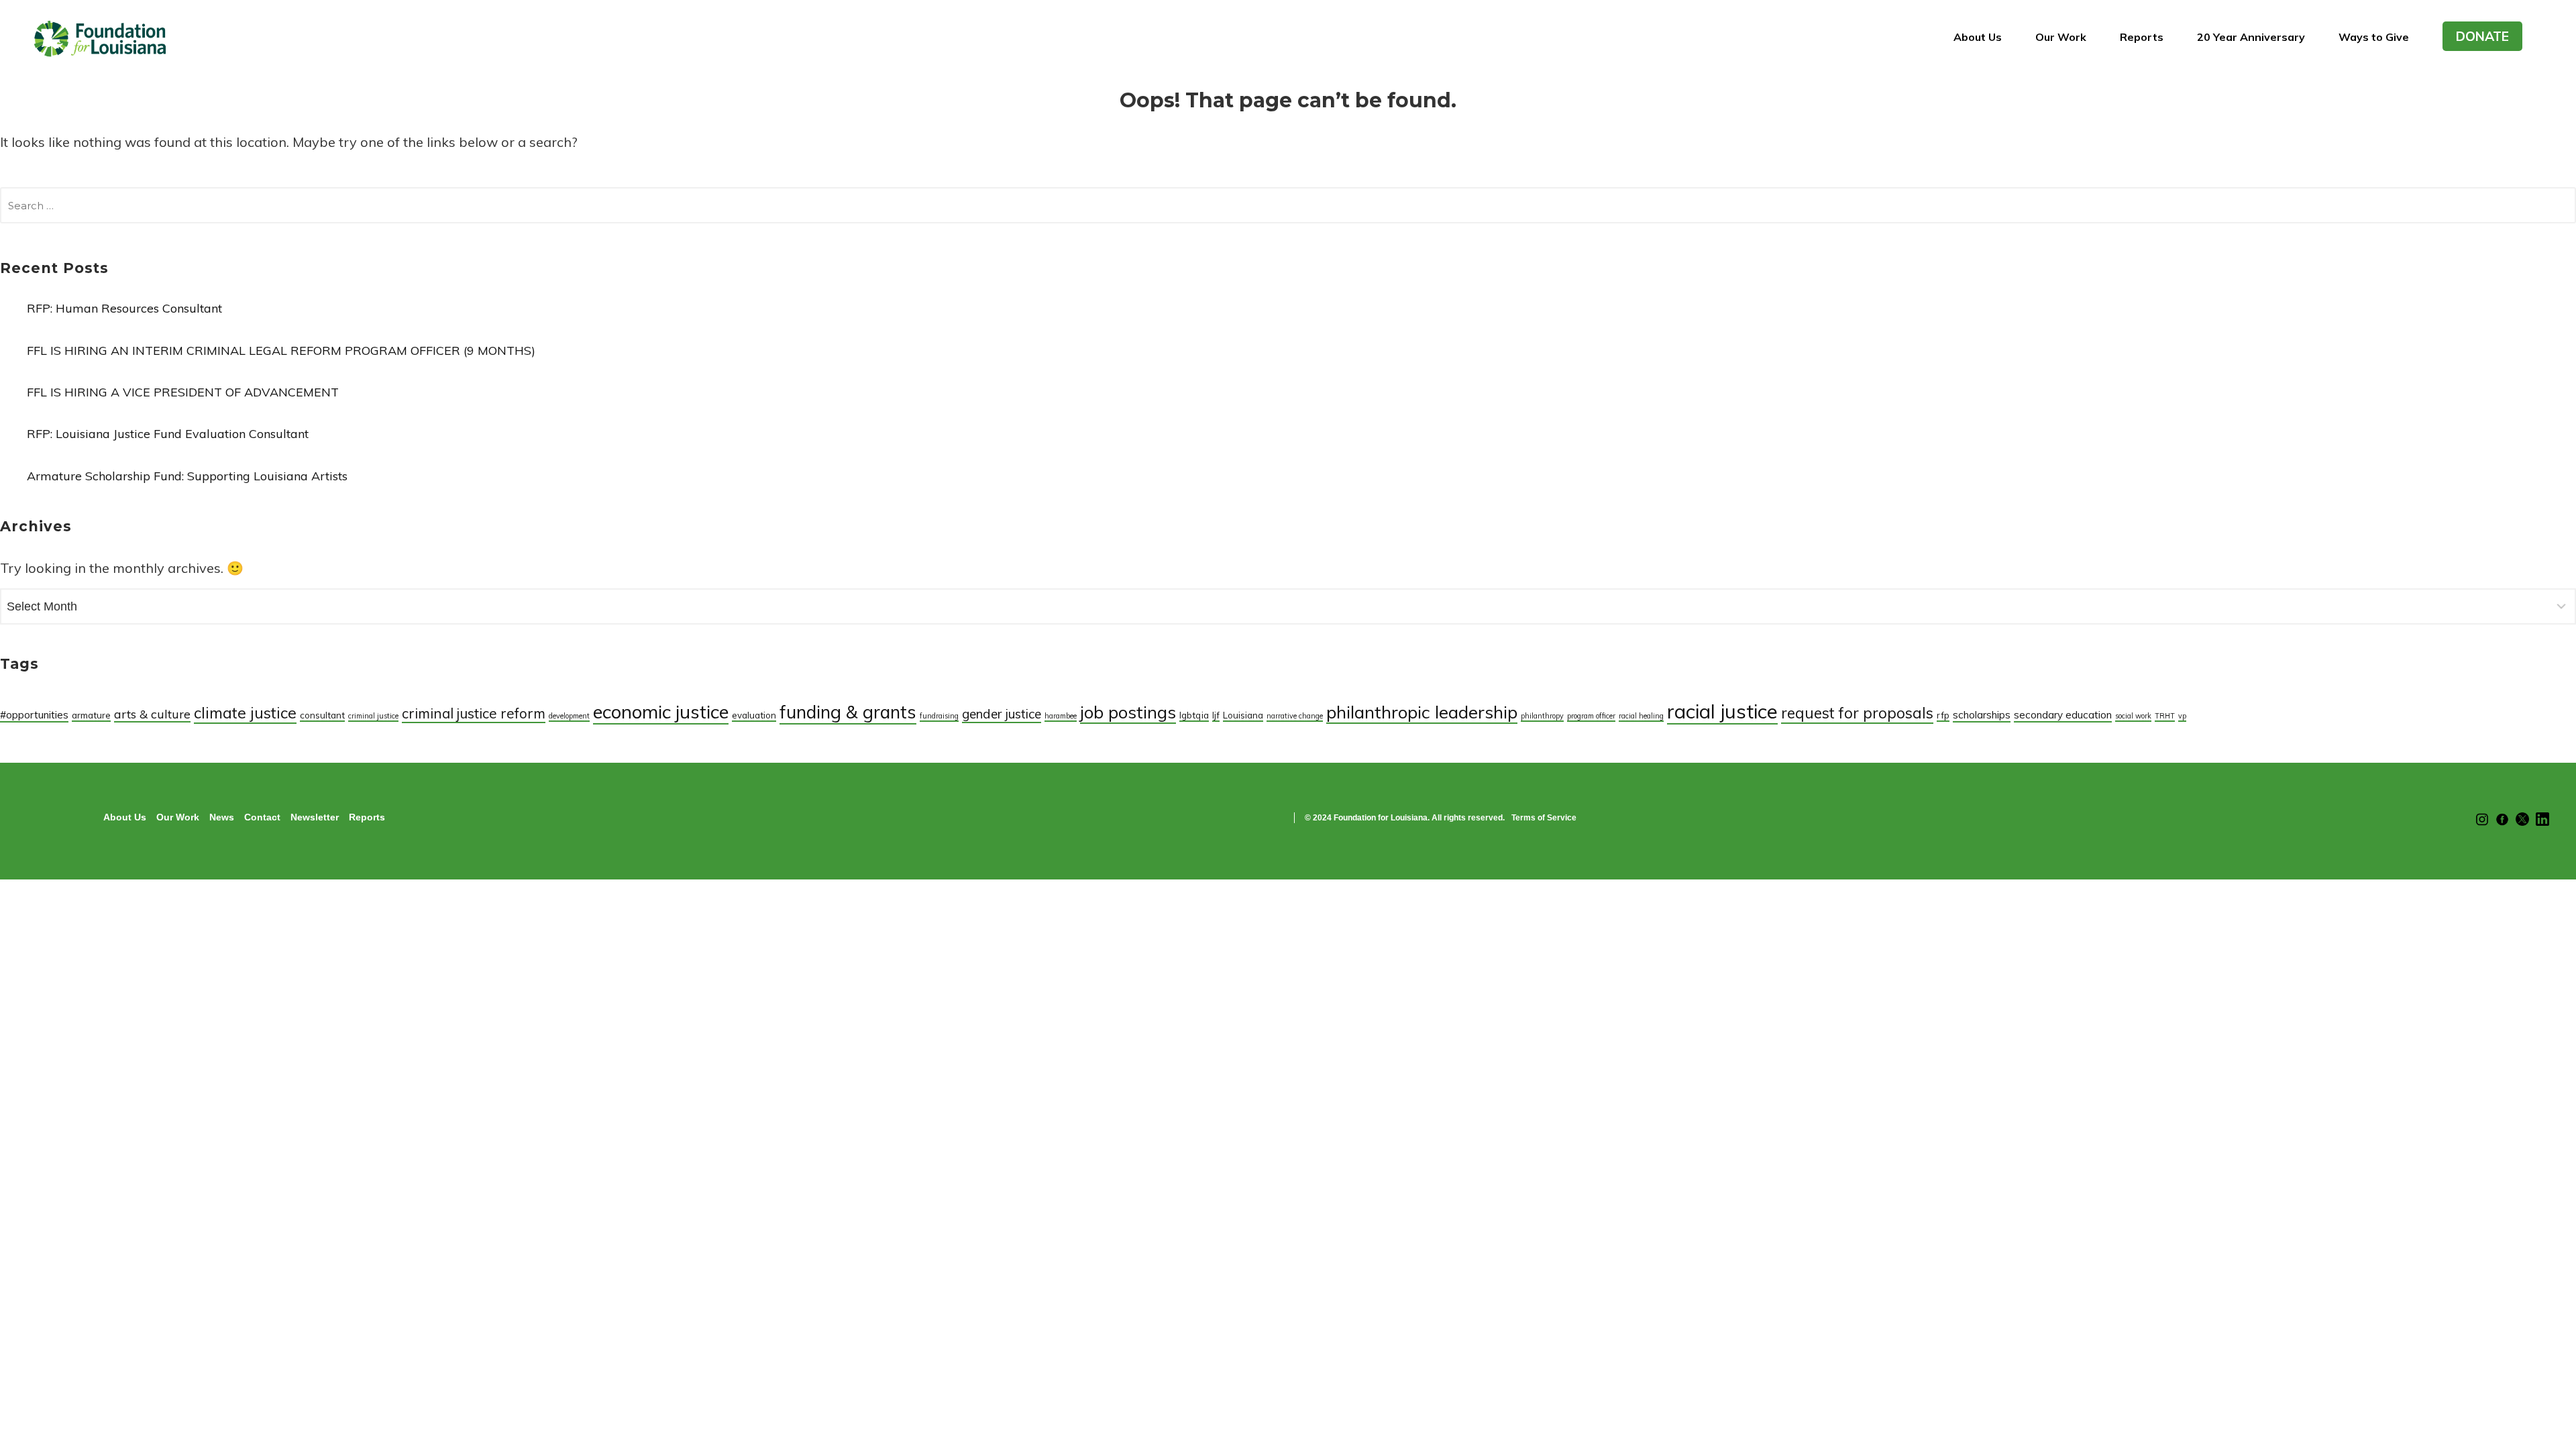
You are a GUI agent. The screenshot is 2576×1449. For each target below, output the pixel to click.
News (222, 817)
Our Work (2061, 37)
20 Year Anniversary (2251, 37)
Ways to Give (2374, 37)
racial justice (1722, 711)
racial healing (1641, 716)
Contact (262, 817)
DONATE (2482, 36)
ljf (1216, 715)
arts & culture (152, 714)
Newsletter (315, 817)
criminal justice (373, 716)
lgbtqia (1194, 715)
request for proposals (1857, 713)
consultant (322, 715)
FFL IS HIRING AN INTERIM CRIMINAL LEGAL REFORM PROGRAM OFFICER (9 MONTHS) (281, 351)
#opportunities (34, 715)
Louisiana (1243, 715)
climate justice (245, 713)
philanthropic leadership (1422, 712)
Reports (2142, 37)
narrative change (1295, 716)
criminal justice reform (474, 713)
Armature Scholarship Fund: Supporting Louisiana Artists (187, 476)
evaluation (754, 715)
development (569, 716)
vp (2182, 716)
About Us (1978, 37)
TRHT (2165, 716)
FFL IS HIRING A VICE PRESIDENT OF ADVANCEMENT (183, 392)
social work (2133, 716)
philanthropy (1542, 716)
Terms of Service (1544, 818)
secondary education (2063, 715)
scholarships (1982, 715)
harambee (1061, 716)
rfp (1943, 715)
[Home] (101, 43)
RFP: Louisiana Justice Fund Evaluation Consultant (168, 434)
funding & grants (848, 712)
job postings (1128, 712)
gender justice (1002, 714)
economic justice (661, 711)
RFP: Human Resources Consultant (124, 308)
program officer (1591, 716)
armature (91, 715)
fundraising (939, 716)
